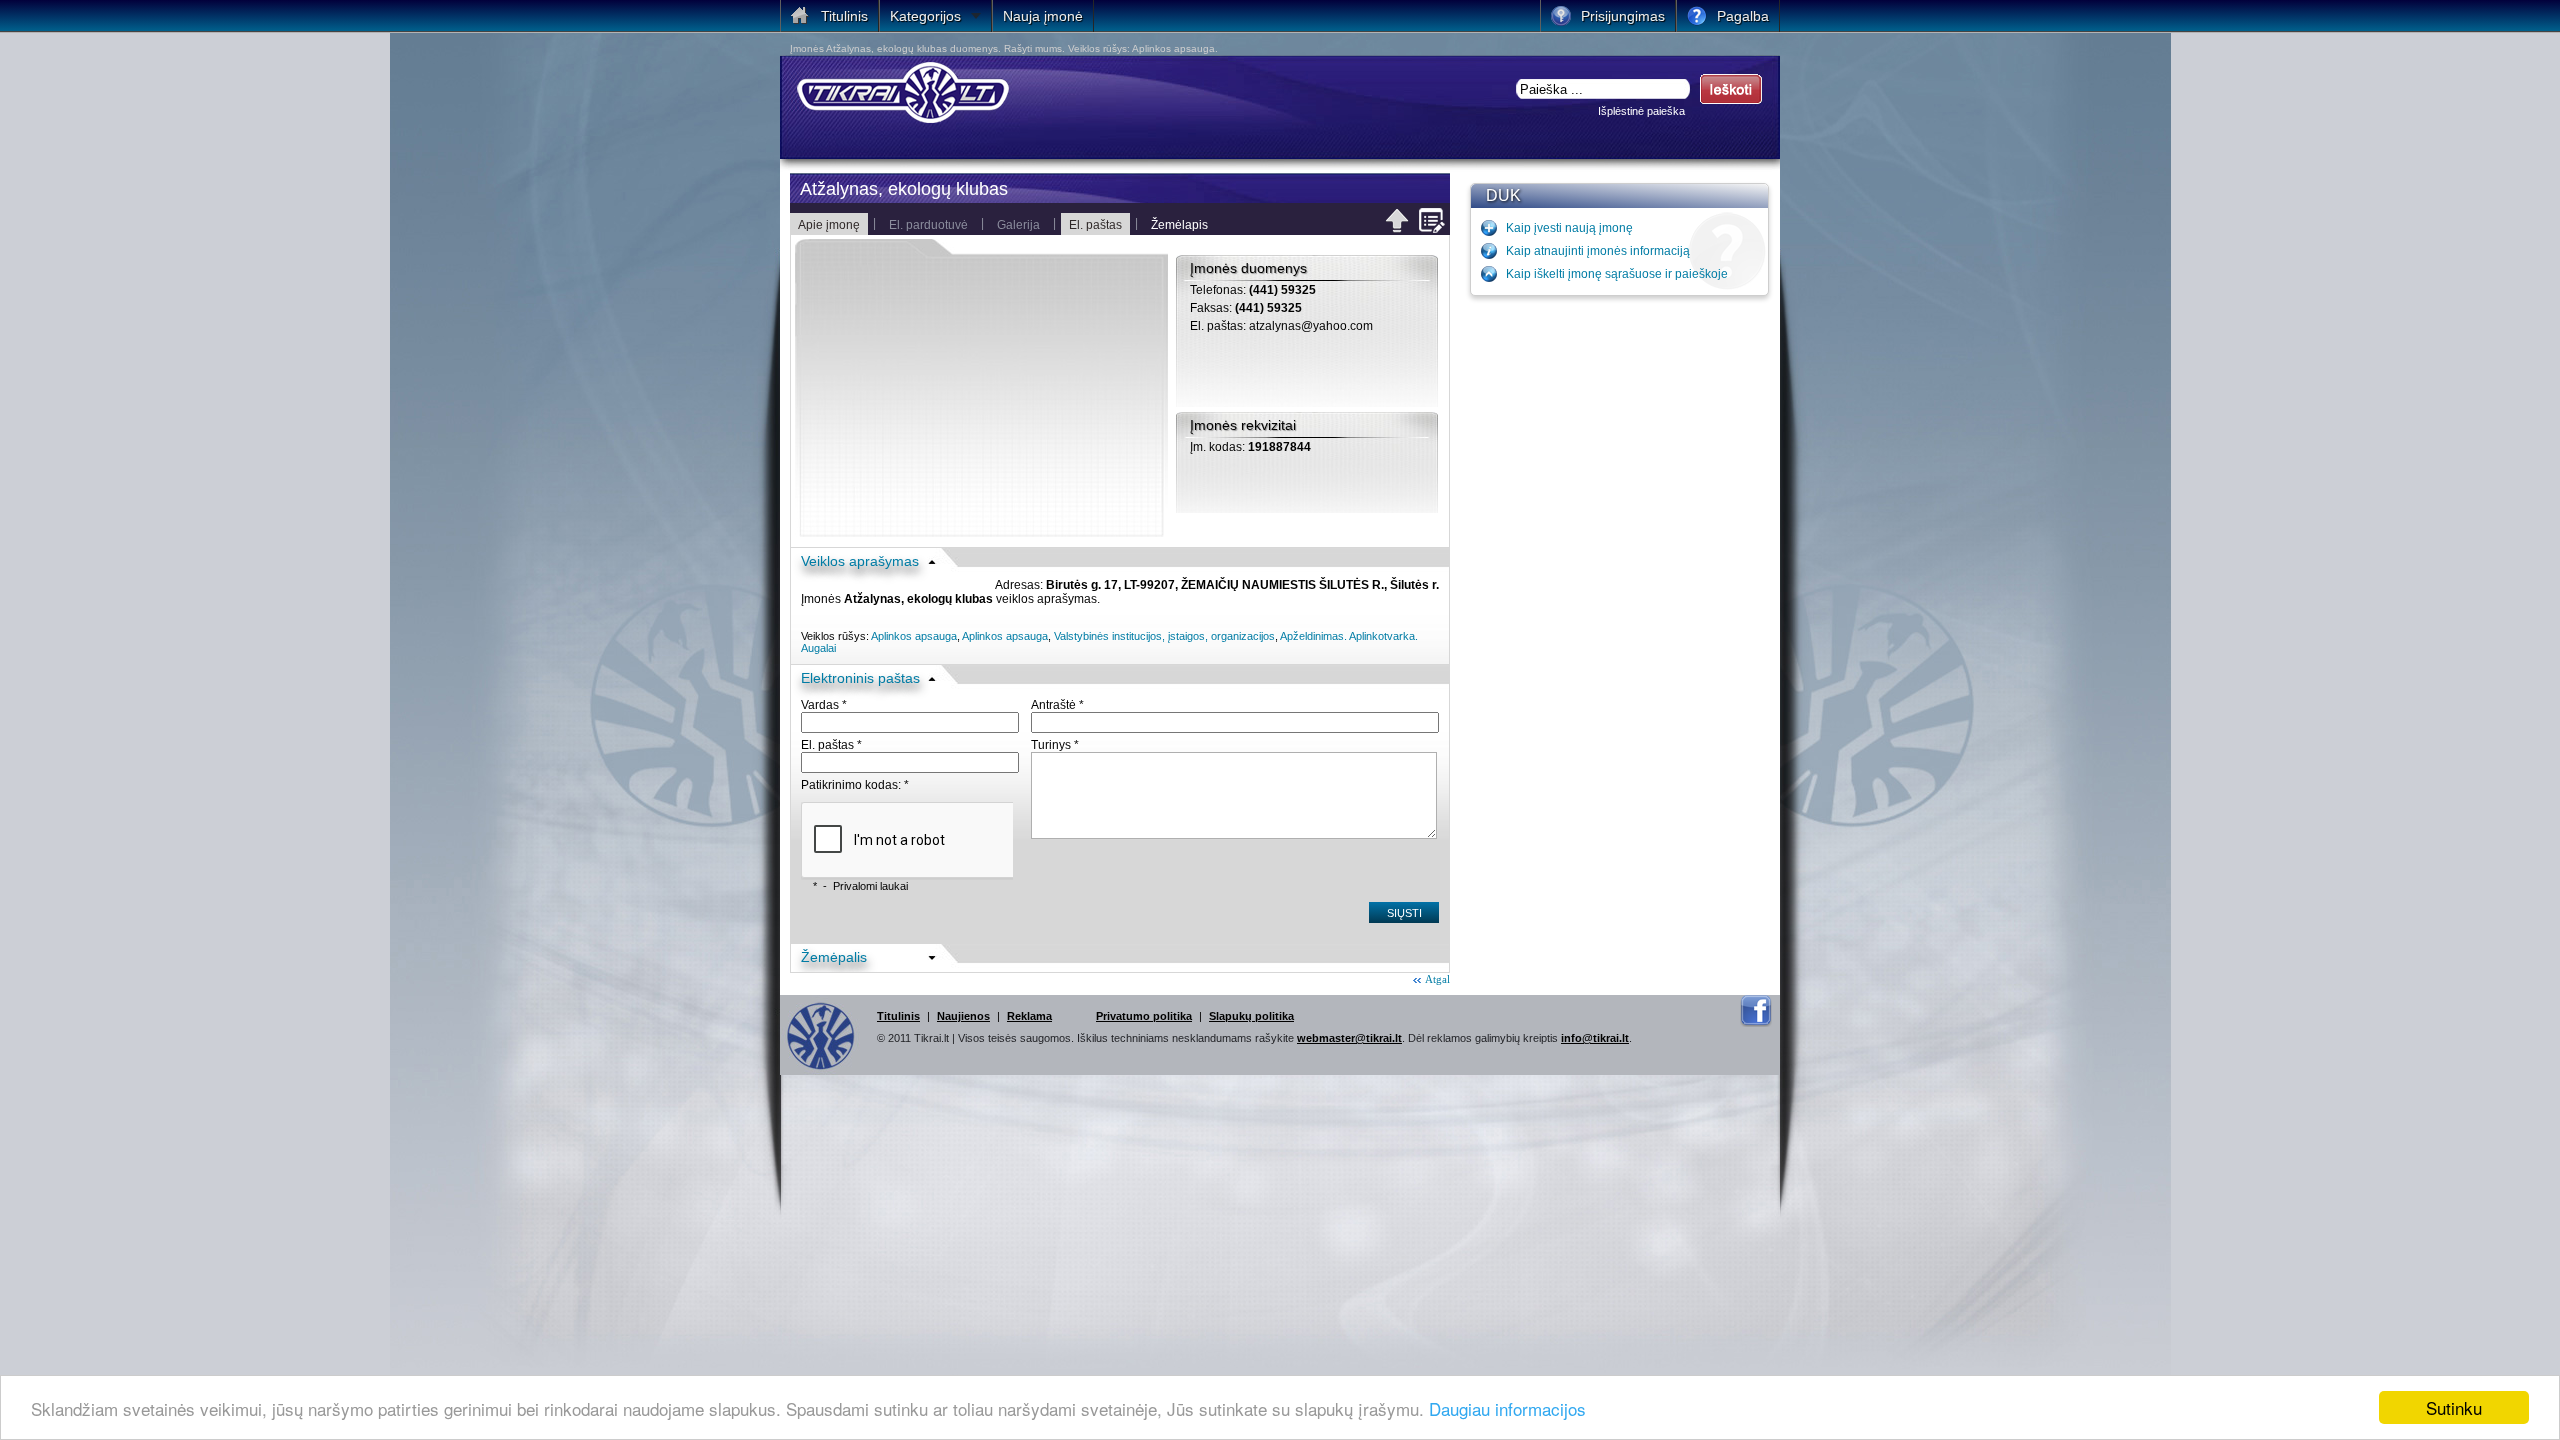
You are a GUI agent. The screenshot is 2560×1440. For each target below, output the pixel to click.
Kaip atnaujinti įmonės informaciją (1598, 251)
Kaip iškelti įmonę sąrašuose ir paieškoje (1617, 274)
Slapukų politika (1251, 1016)
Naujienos (963, 1016)
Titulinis (898, 1016)
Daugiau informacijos (1507, 1408)
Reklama (1029, 1016)
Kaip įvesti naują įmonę (1569, 228)
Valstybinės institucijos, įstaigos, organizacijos (1164, 636)
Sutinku (2454, 1407)
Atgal (1437, 979)
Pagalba (1743, 16)
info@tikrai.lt (1595, 1038)
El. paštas (1095, 225)
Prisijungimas (1623, 16)
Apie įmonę (829, 225)
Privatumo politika (1144, 1016)
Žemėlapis (1179, 225)
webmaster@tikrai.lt (1349, 1038)
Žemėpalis (834, 957)
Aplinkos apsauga (914, 636)
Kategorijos (925, 16)
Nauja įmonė (1043, 16)
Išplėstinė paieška (1641, 111)
